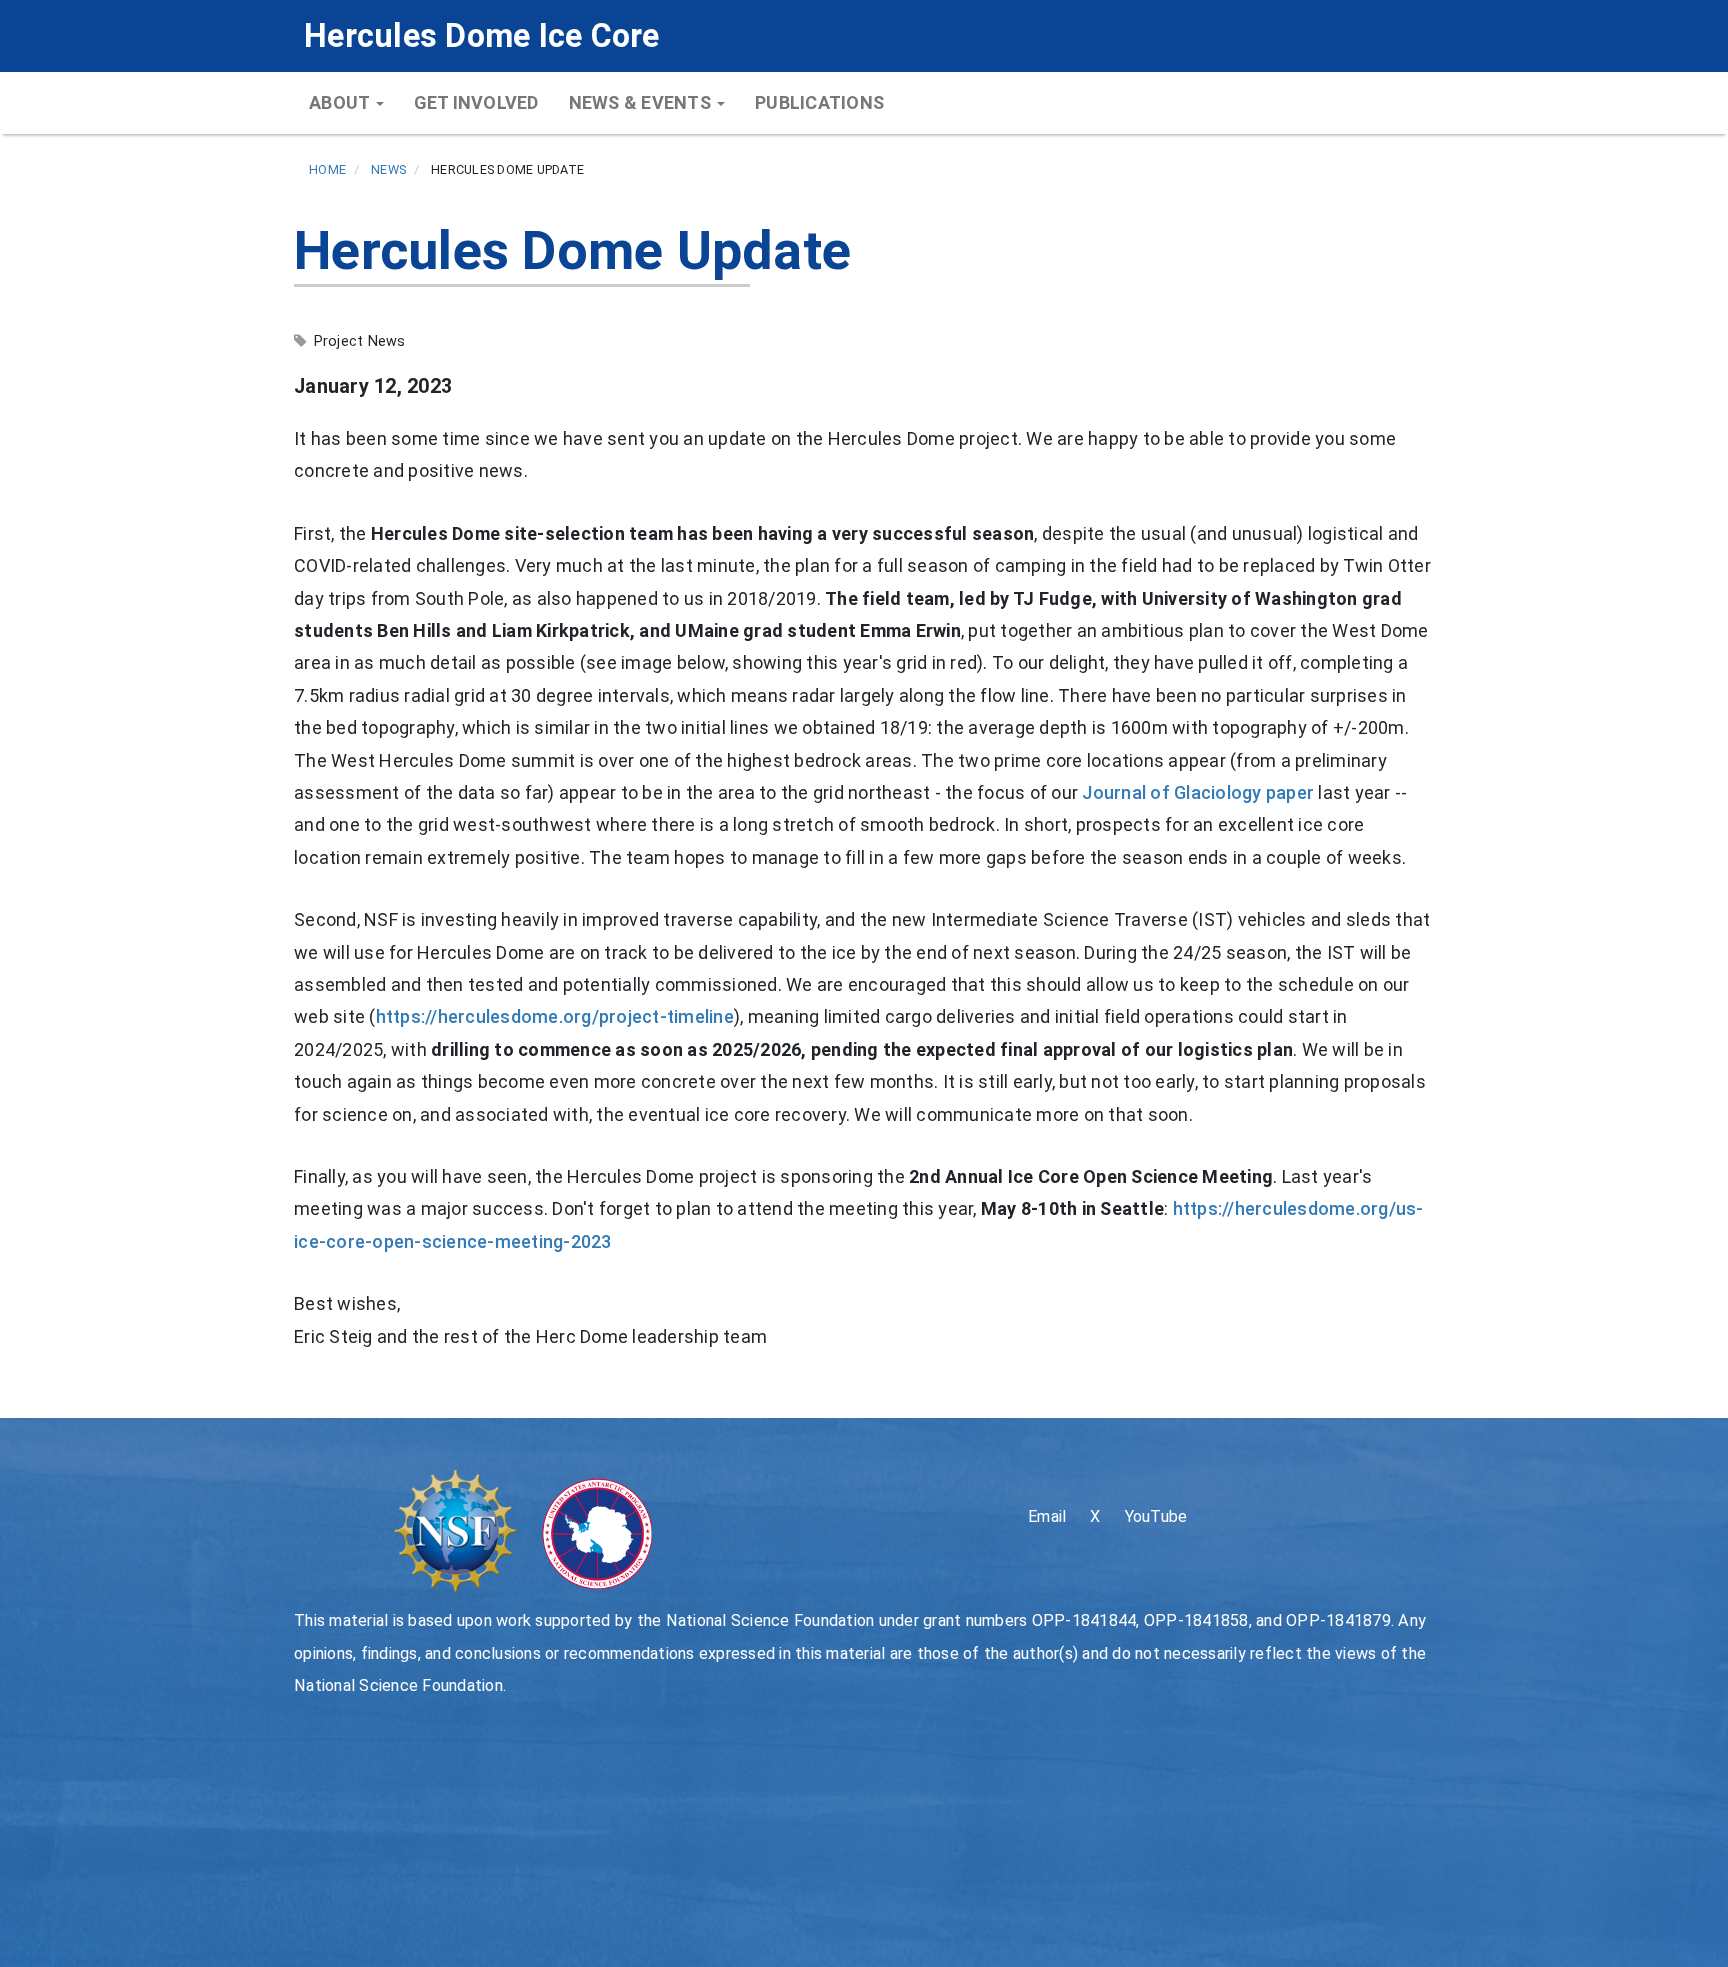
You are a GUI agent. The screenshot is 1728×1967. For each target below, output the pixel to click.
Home (327, 169)
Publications (819, 102)
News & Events (642, 102)
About (341, 102)
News (388, 169)
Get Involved (476, 102)
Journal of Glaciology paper (1198, 792)
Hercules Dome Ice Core (482, 36)
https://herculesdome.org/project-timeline (555, 1016)
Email (1047, 1516)
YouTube (1156, 1516)
